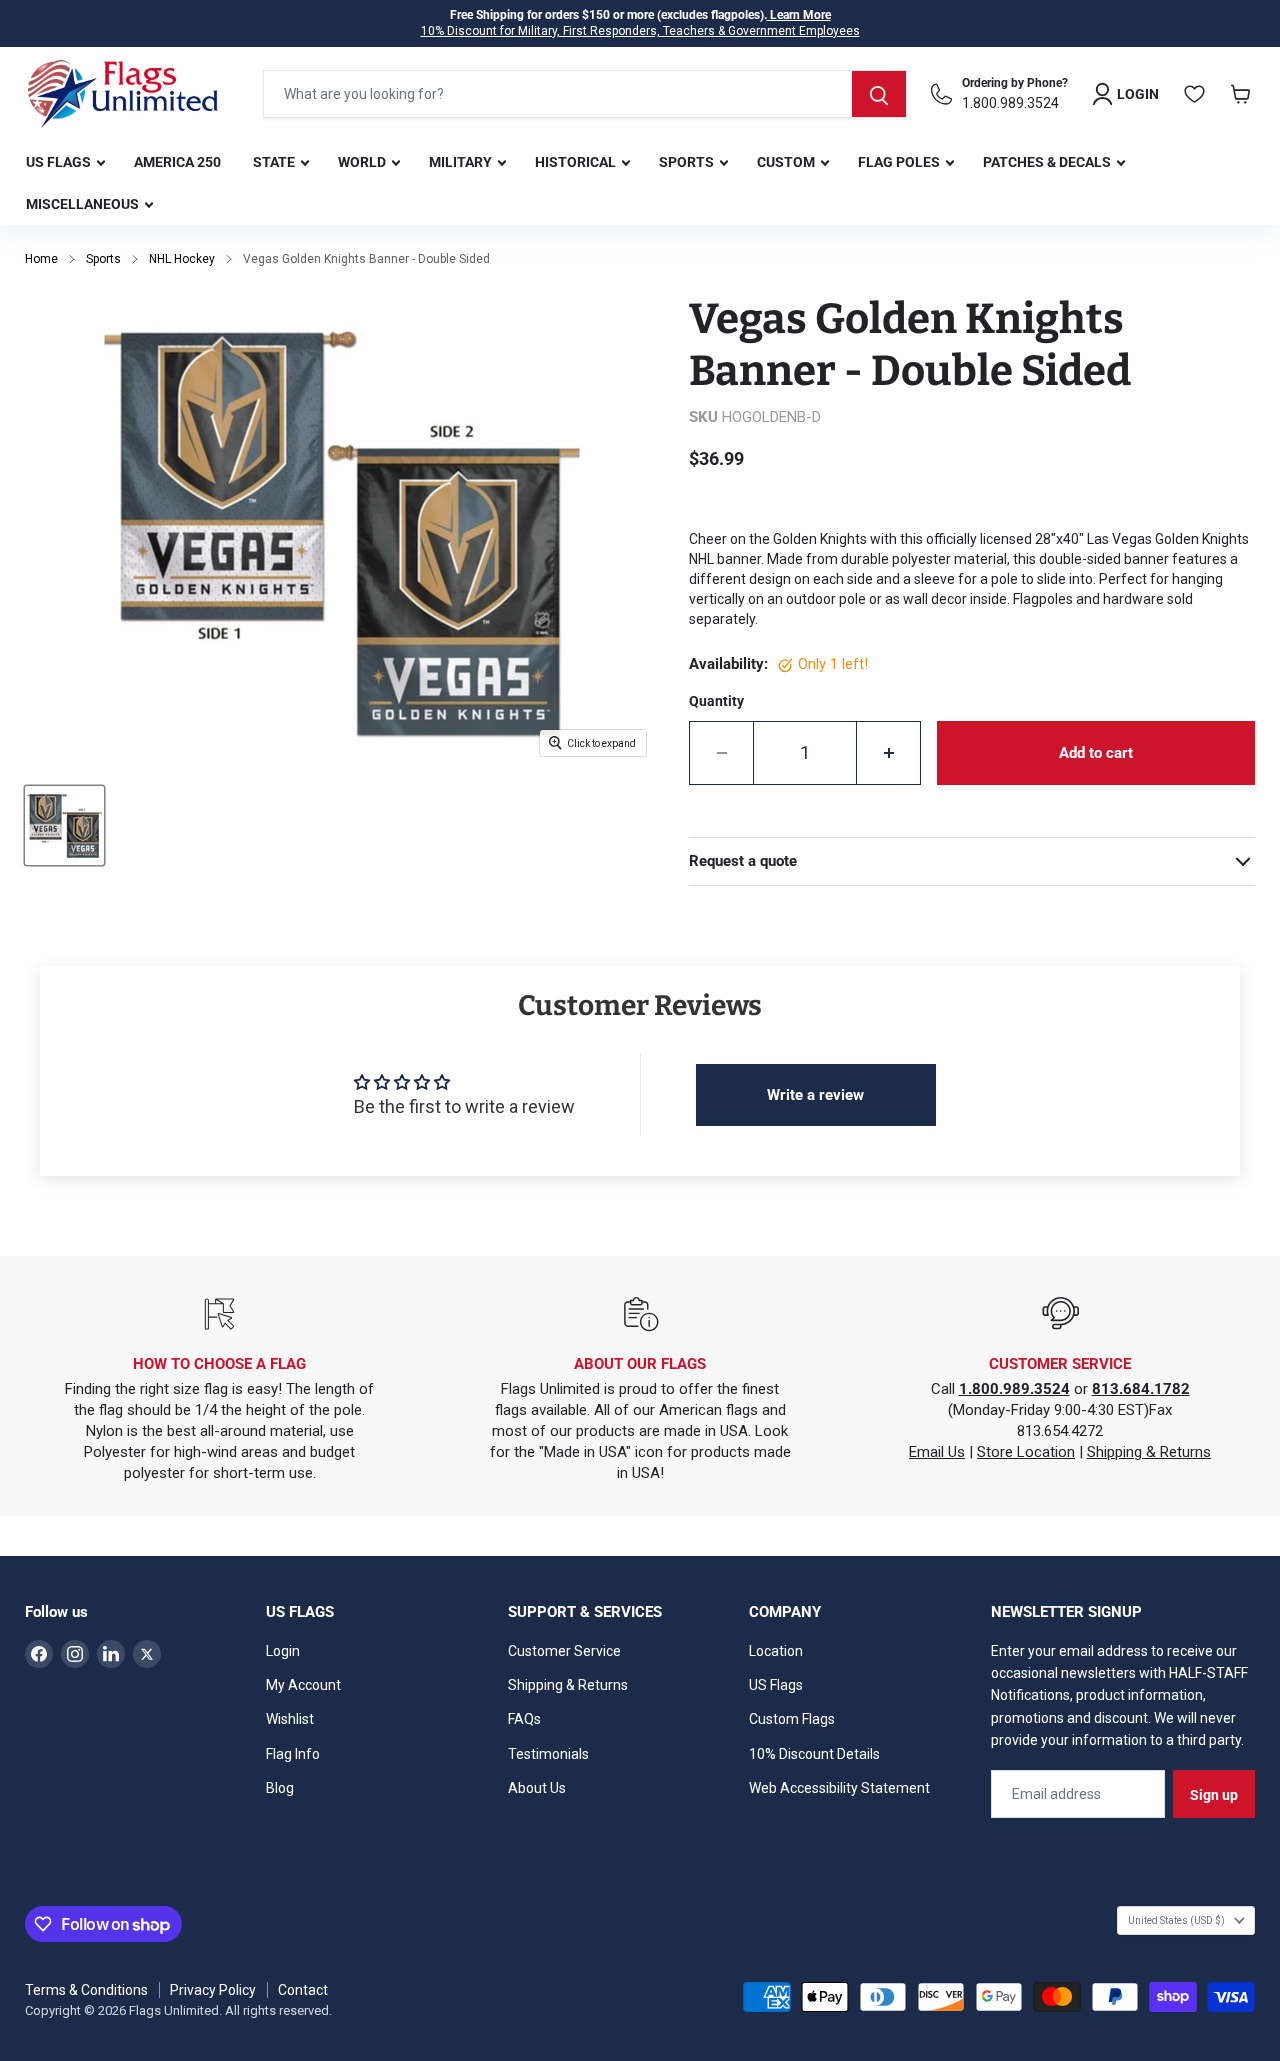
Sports (688, 162)
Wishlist (290, 1719)
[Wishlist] (1195, 94)
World (363, 162)
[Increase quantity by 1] (889, 753)
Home (41, 259)
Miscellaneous (84, 204)
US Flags (60, 162)
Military (462, 162)
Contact (303, 1990)
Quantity (716, 701)
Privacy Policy (213, 1990)
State (275, 162)
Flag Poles (900, 162)
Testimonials (548, 1754)
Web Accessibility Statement (839, 1788)
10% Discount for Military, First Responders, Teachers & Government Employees (640, 31)
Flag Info (293, 1754)
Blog (280, 1788)
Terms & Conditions (86, 1990)
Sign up (1214, 1795)
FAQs (524, 1719)
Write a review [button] (815, 1095)
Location (776, 1651)
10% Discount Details (814, 1754)
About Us (537, 1788)
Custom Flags (792, 1719)
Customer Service (564, 1651)
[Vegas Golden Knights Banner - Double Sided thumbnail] (64, 825)
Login (283, 1651)
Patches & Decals (1048, 162)
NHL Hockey (182, 259)
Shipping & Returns (1149, 1452)
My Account (303, 1685)
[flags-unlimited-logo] (123, 94)
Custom (787, 162)
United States (1176, 1920)
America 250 (177, 162)
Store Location (1026, 1452)
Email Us (937, 1452)
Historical (577, 162)
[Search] (879, 94)
